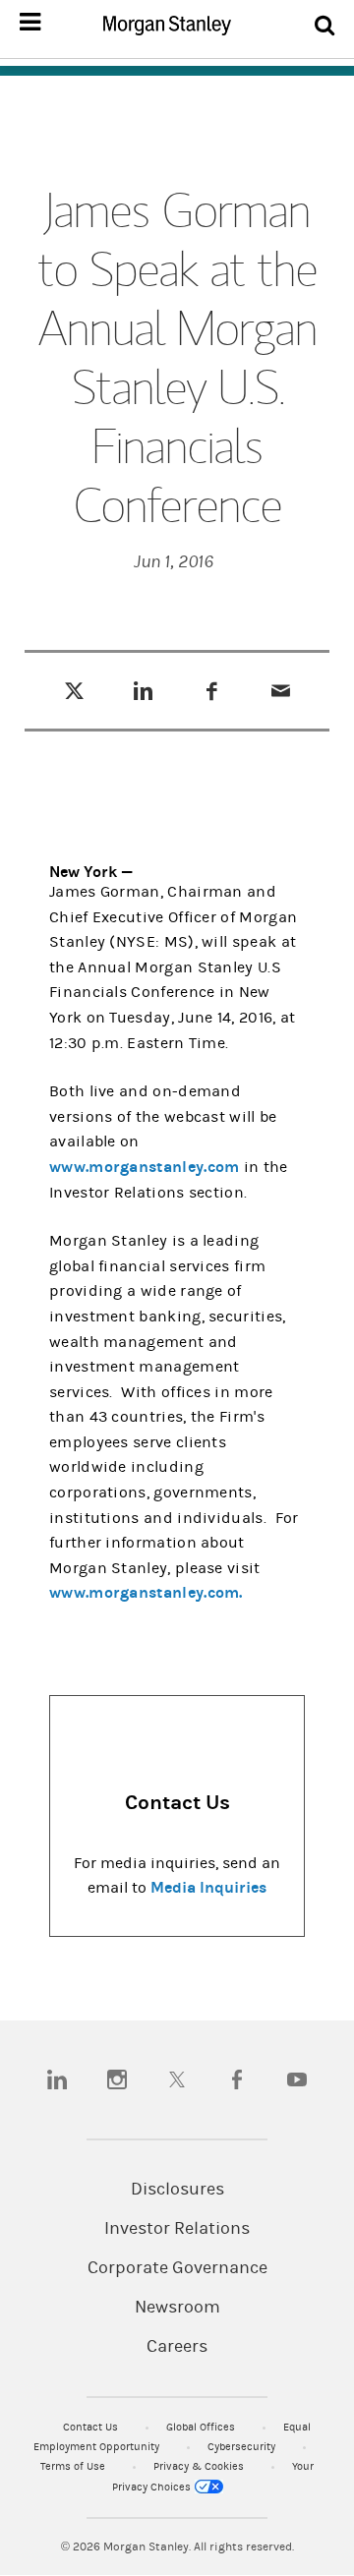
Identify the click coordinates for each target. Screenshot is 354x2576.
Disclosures (177, 2190)
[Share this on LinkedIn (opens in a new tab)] (143, 690)
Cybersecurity (243, 2447)
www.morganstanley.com (145, 1167)
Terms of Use (74, 2466)
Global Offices (202, 2427)
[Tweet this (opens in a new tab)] (74, 690)
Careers (177, 2347)
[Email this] (281, 690)
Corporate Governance (177, 2268)
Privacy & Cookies (200, 2466)
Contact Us (92, 2427)
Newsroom (177, 2308)
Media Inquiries (208, 1887)
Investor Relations (177, 2229)
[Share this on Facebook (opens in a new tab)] (212, 690)
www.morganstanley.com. (146, 1592)
